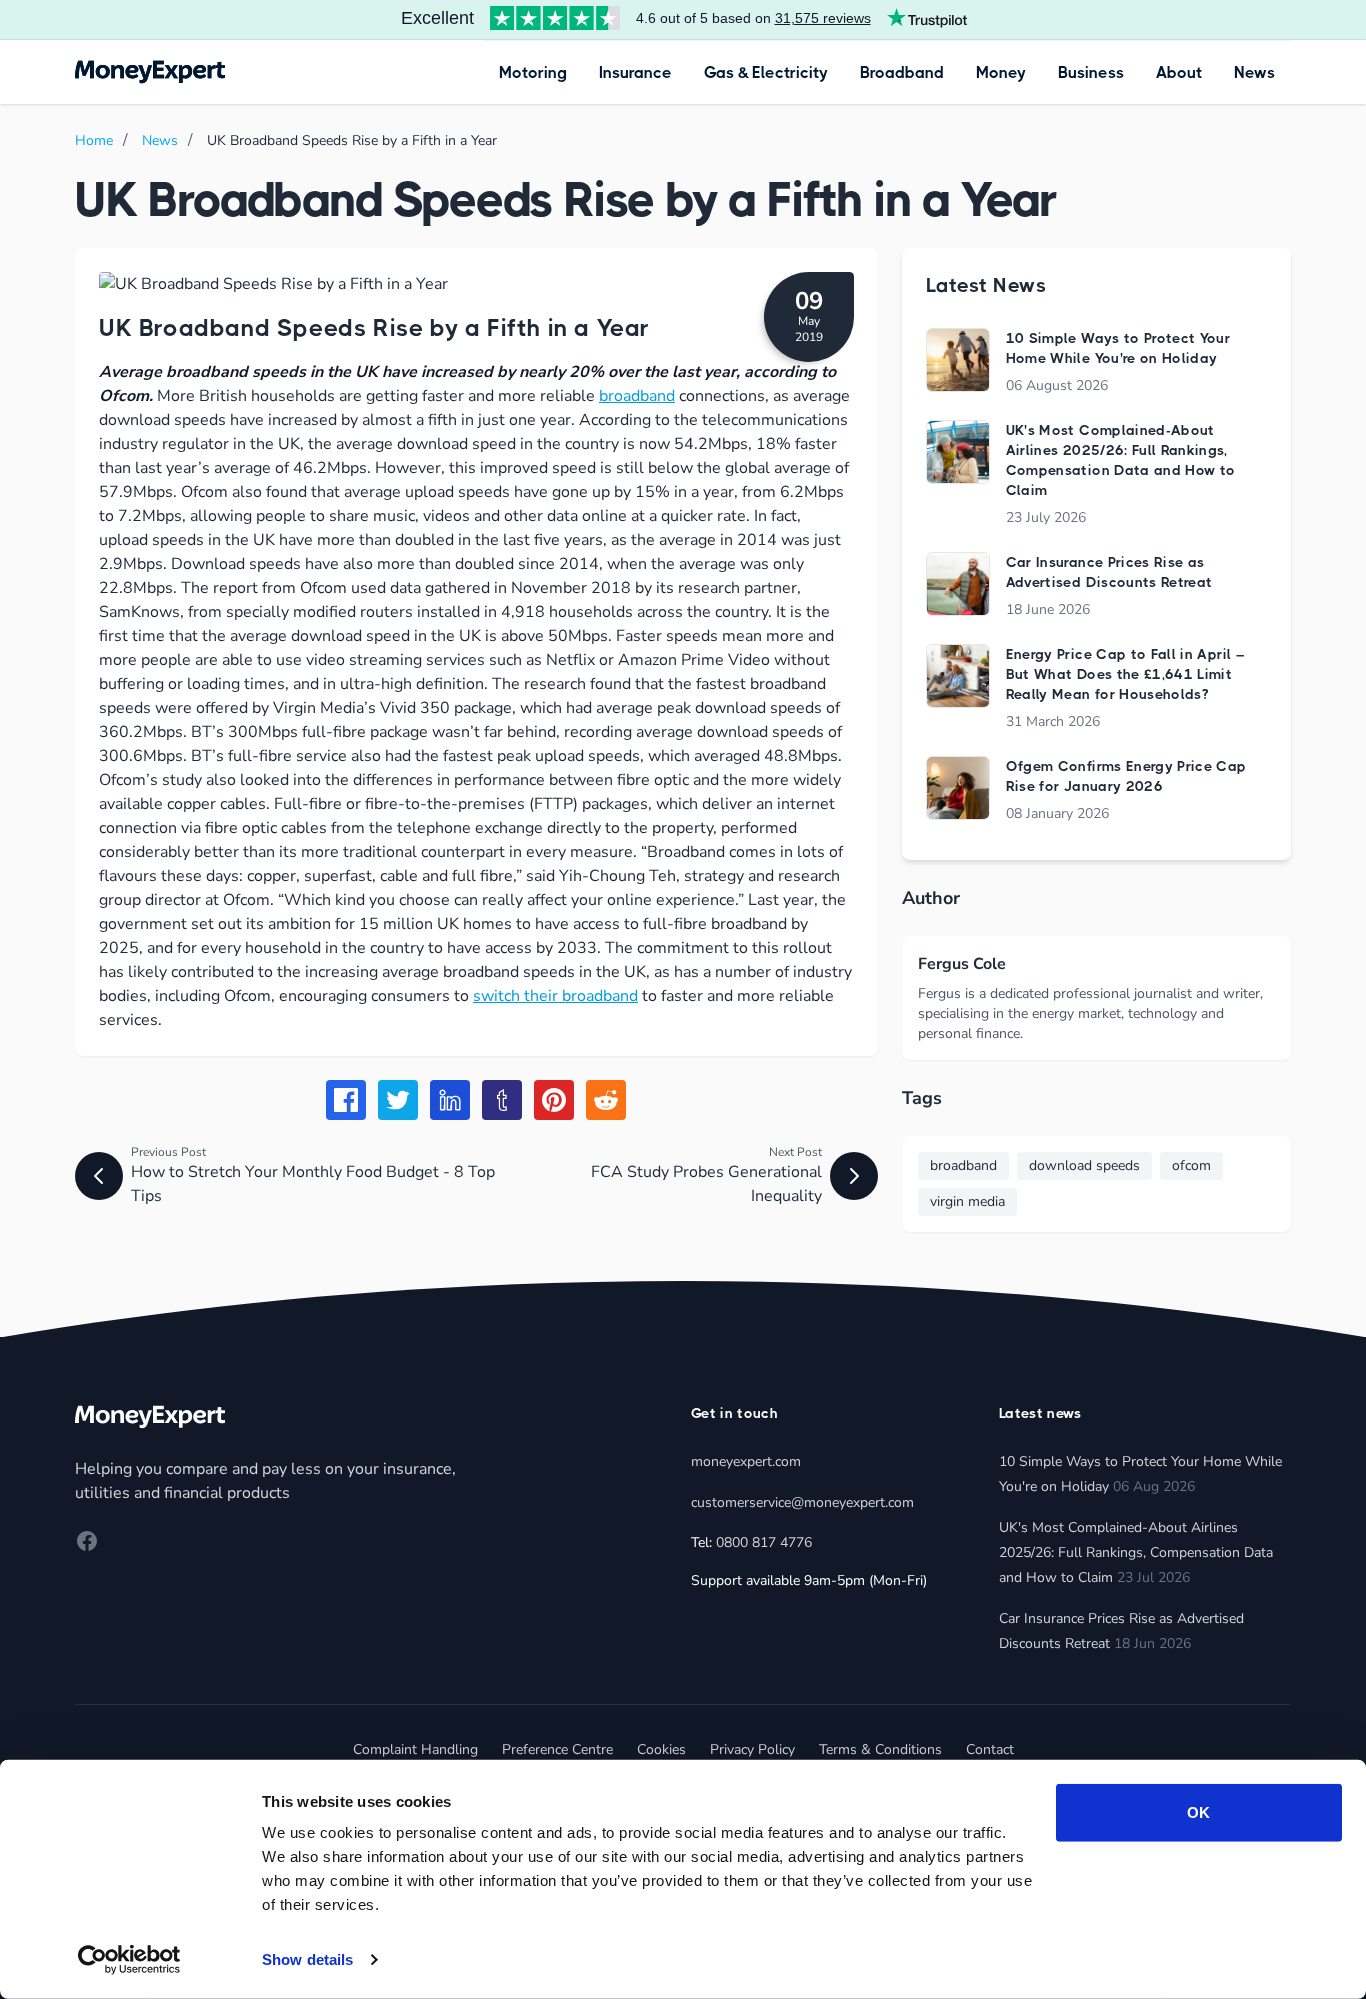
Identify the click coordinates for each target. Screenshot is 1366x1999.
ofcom (1191, 1165)
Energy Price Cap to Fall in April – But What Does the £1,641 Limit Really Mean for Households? (1125, 674)
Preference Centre (557, 1749)
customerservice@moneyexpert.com (802, 1502)
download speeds (1084, 1165)
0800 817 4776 (764, 1542)
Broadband (902, 72)
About (1179, 72)
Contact (990, 1749)
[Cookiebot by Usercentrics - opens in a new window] (129, 1960)
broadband (637, 396)
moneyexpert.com (746, 1461)
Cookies (661, 1749)
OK (1198, 1812)
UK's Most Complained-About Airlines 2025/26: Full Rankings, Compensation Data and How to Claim (1136, 1552)
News (1254, 72)
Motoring (533, 72)
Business (1091, 72)
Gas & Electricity (766, 72)
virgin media (967, 1201)
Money (1001, 72)
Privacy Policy (752, 1749)
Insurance (635, 72)
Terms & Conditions (880, 1749)
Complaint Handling (415, 1749)
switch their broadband (555, 996)
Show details (307, 1959)
